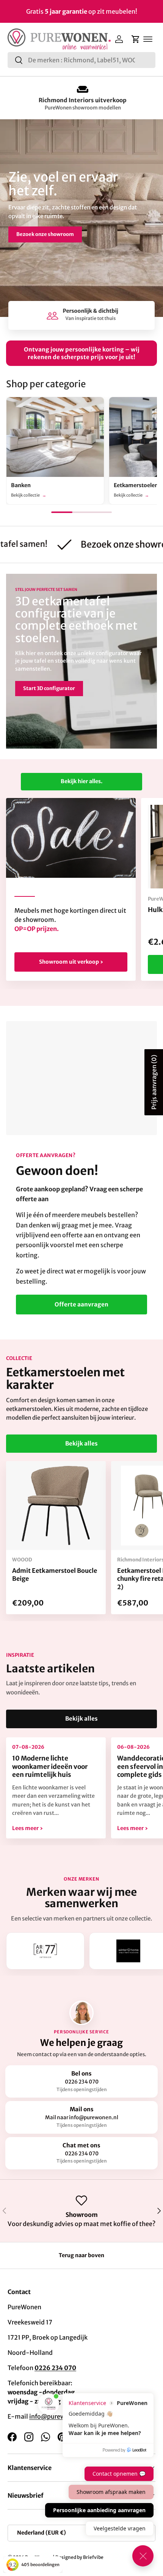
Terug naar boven (81, 2255)
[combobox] (81, 60)
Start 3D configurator (49, 688)
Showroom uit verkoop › (71, 962)
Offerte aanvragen (81, 1304)
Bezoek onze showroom (45, 234)
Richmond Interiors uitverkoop (81, 100)
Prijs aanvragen (154, 1082)
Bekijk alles (81, 1443)
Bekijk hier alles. (81, 781)
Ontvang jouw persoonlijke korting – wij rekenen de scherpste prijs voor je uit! (82, 353)
